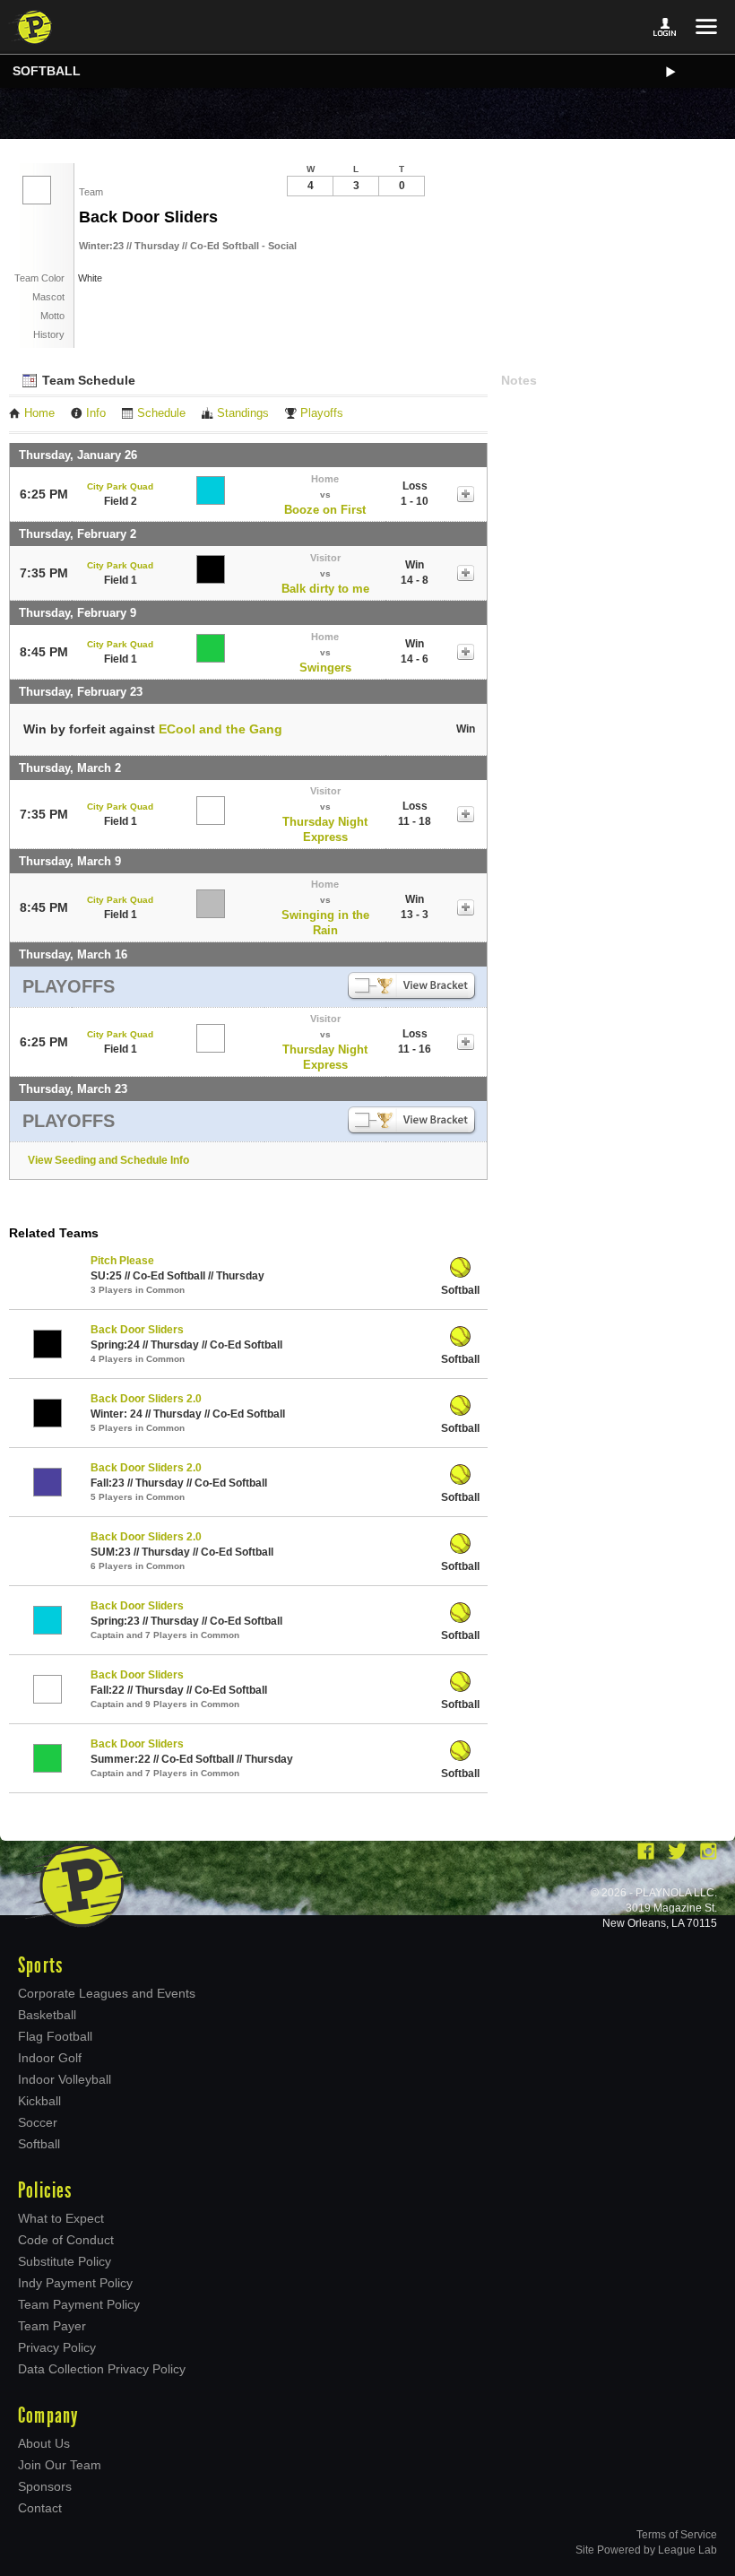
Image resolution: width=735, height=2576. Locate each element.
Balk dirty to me (325, 589)
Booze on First (325, 510)
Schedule (161, 413)
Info (96, 413)
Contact (40, 2508)
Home (39, 413)
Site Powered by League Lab (646, 2550)
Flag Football (55, 2036)
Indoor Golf (50, 2058)
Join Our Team (60, 2465)
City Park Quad (120, 486)
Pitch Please (122, 1261)
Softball (47, 71)
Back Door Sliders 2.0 (146, 1399)
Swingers (325, 668)
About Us (44, 2443)
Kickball (39, 2101)
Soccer (38, 2122)
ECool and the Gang (220, 729)
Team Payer (52, 2326)
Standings (243, 413)
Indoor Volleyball (65, 2079)
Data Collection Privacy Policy (102, 2369)
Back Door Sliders (137, 1330)
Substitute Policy (65, 2261)
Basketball (47, 2015)
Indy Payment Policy (75, 2283)
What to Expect (61, 2218)
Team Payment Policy (79, 2304)
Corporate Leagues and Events (107, 1993)
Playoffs (322, 413)
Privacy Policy (57, 2347)
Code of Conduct (66, 2240)
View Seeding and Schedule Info (108, 1160)
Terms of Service (677, 2535)
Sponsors (45, 2486)
